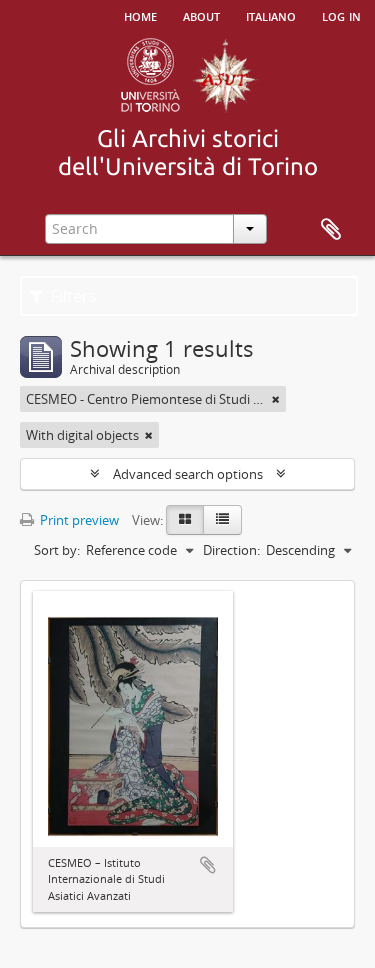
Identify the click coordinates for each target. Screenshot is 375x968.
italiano (271, 15)
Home (140, 15)
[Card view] (185, 520)
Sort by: (57, 550)
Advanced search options (188, 474)
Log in (341, 15)
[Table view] (222, 520)
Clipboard (331, 230)
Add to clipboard (208, 865)
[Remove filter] (276, 399)
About (201, 15)
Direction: (231, 550)
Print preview (78, 520)
